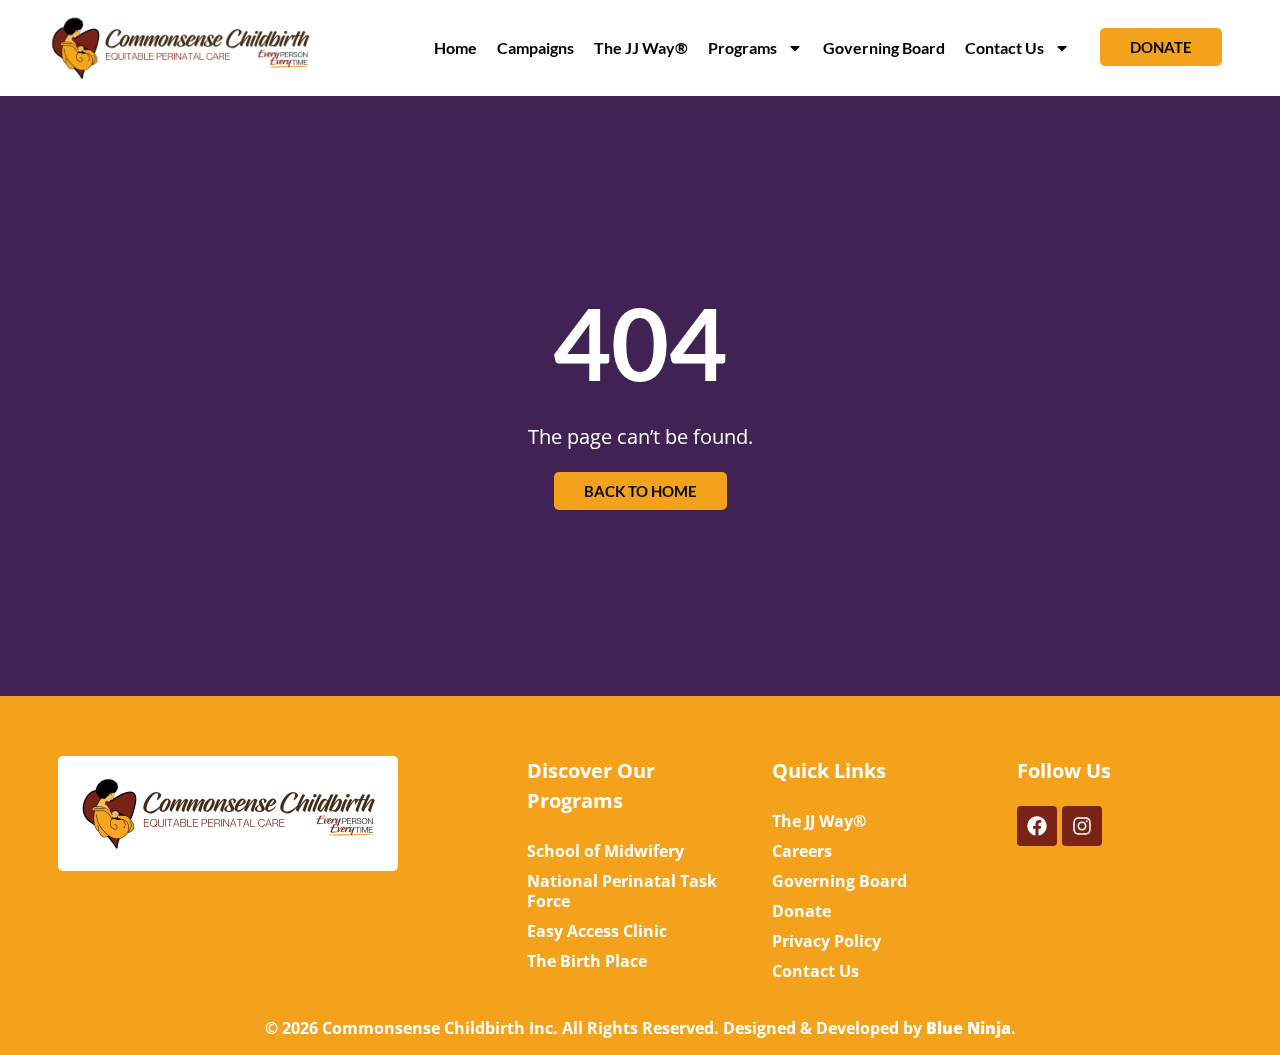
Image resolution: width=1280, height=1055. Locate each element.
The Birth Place (587, 961)
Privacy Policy (826, 941)
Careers (802, 851)
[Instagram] (1082, 826)
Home (455, 47)
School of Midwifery (605, 851)
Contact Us (1004, 47)
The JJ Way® (641, 47)
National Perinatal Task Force (622, 891)
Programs (742, 47)
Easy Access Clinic (597, 931)
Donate (801, 911)
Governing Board (884, 47)
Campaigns (535, 47)
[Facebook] (1037, 826)
